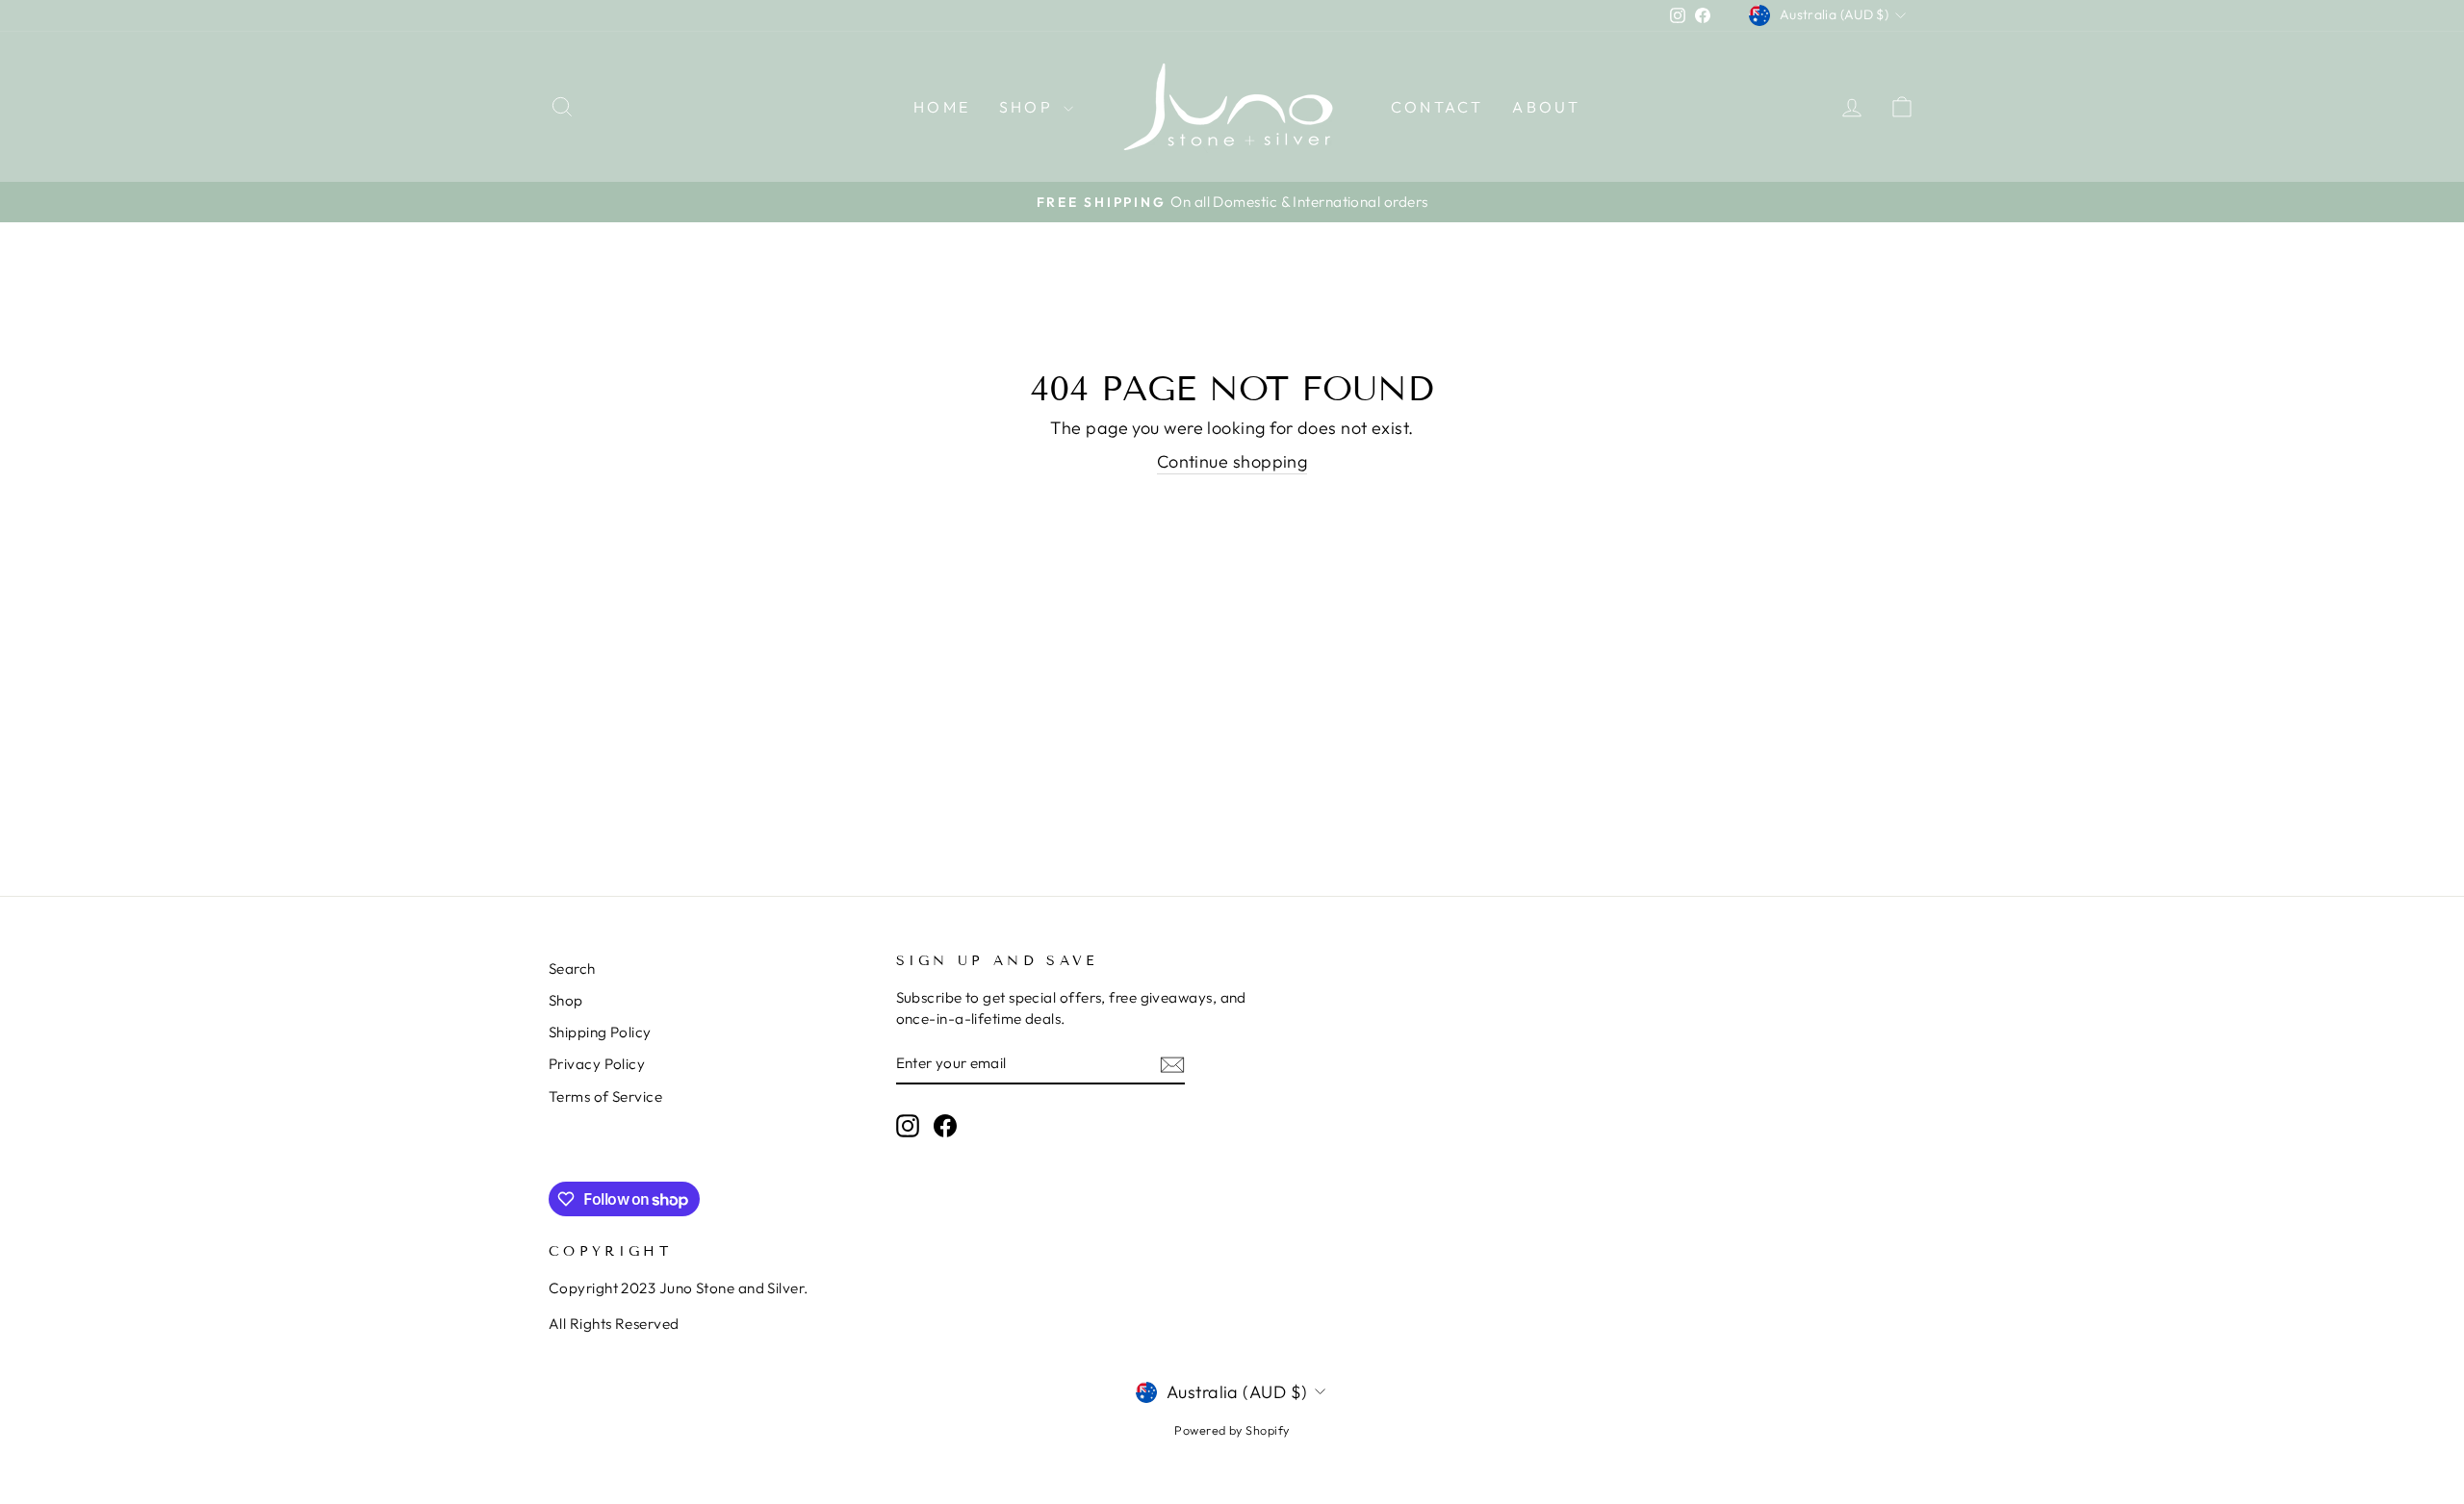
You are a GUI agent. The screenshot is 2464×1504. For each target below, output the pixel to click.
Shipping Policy (600, 1032)
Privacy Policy (597, 1064)
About (1546, 107)
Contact (1437, 107)
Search (572, 969)
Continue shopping (1232, 461)
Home (942, 107)
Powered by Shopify (1232, 1430)
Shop (1029, 107)
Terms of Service (605, 1096)
